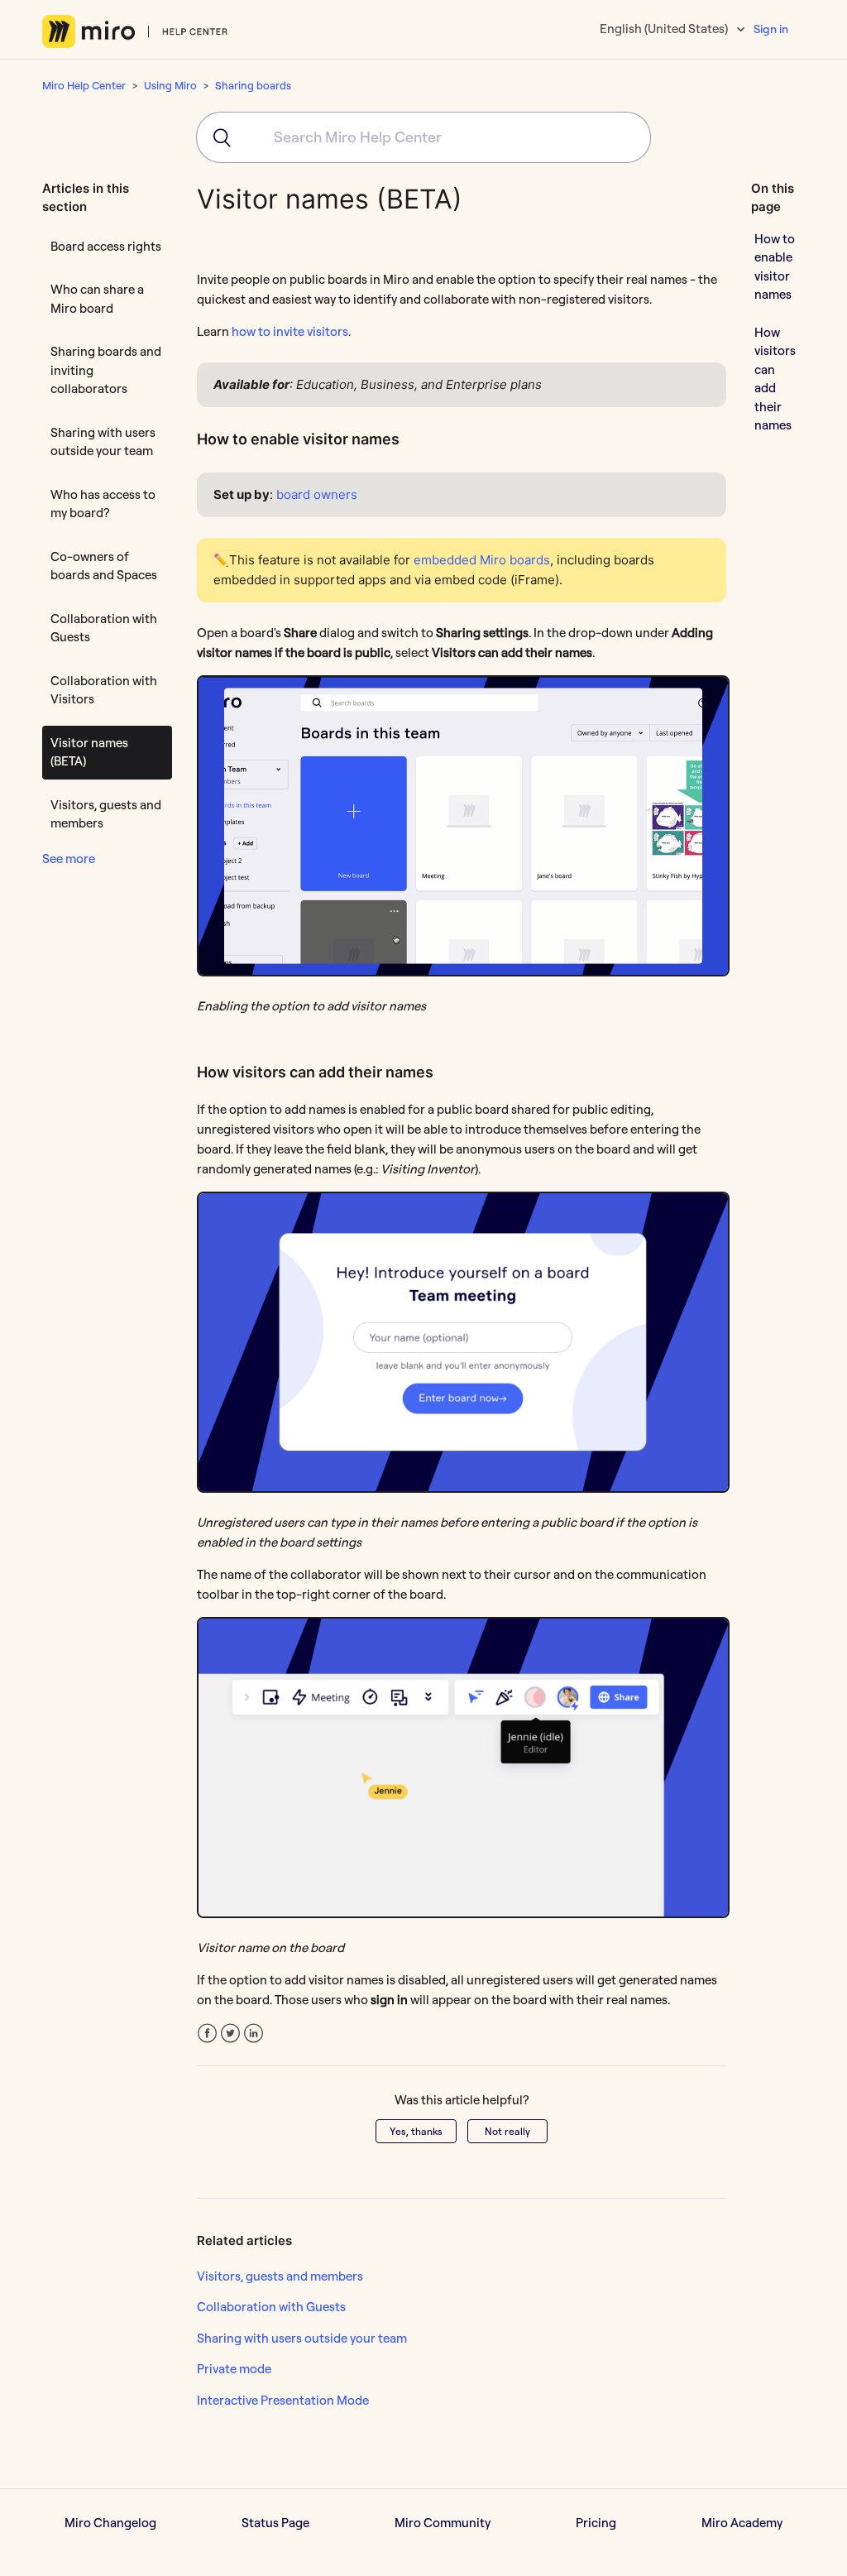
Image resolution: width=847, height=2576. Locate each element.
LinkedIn (254, 2034)
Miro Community (443, 2523)
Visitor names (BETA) (89, 752)
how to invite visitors (290, 331)
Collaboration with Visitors (104, 690)
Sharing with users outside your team (103, 442)
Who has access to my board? (103, 504)
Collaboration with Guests (104, 628)
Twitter (230, 2034)
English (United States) (665, 29)
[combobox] (423, 137)
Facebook (207, 2034)
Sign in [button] (771, 29)
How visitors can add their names (775, 379)
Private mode (234, 2369)
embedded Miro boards (482, 560)
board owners (317, 494)
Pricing (596, 2523)
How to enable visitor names (775, 267)
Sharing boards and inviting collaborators (106, 370)
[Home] (135, 31)
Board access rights (106, 246)
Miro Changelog (110, 2523)
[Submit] (215, 137)
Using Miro (170, 85)
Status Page (275, 2523)
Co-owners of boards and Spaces (104, 566)
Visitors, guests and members (106, 814)
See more (69, 859)
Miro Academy (742, 2523)
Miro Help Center (84, 85)
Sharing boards (253, 85)
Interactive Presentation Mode (283, 2400)
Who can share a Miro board (97, 299)
